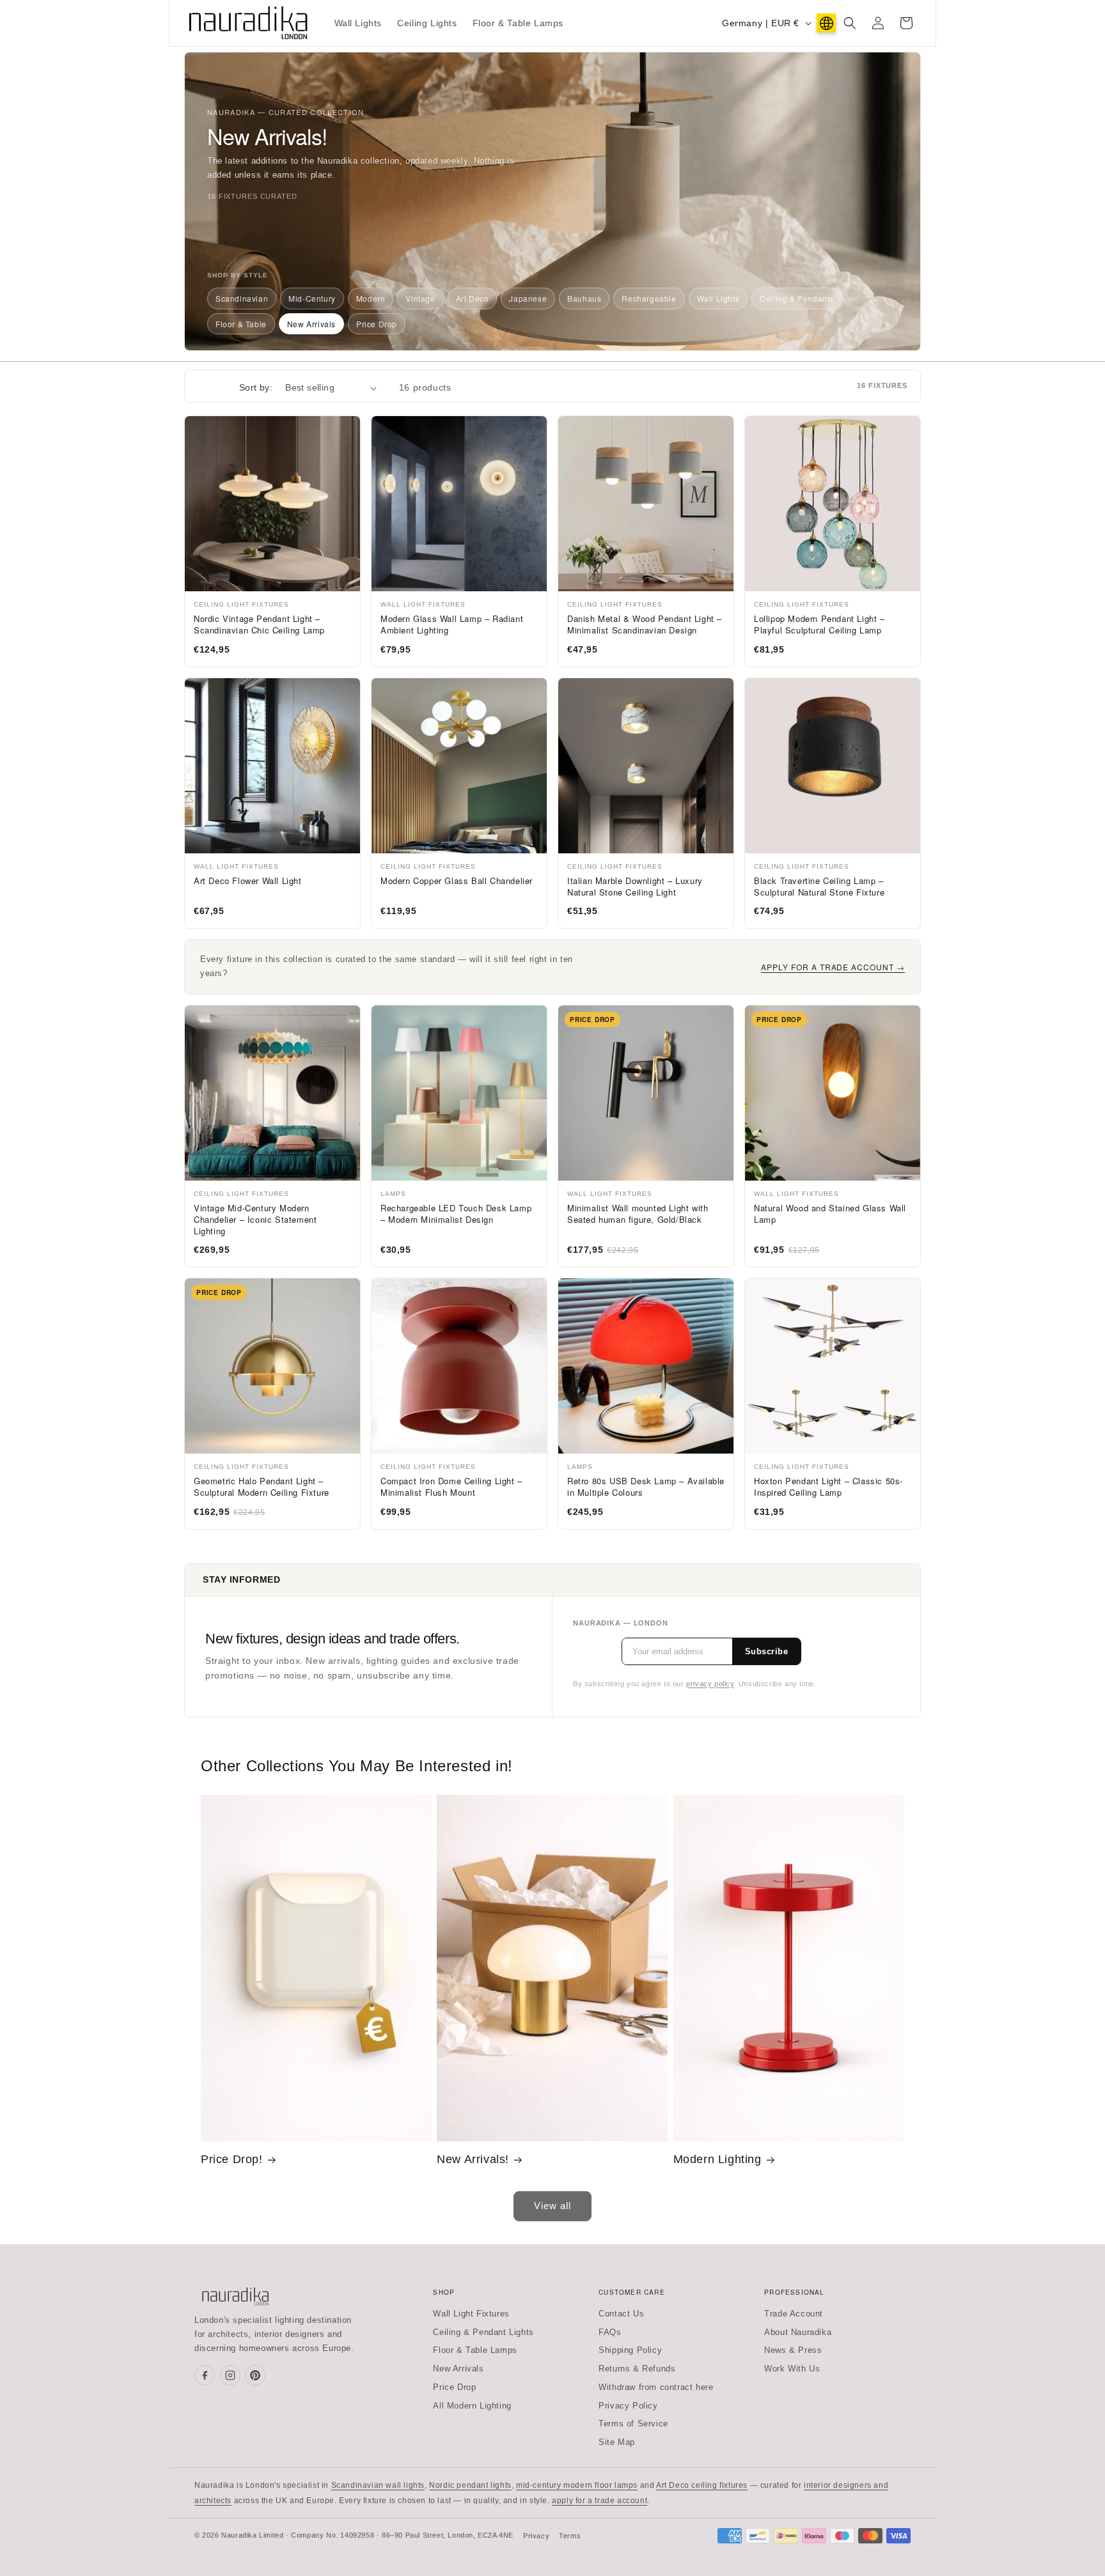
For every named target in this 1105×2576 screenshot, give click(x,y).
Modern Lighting (717, 2159)
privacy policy (710, 1684)
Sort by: (256, 387)
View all (552, 2206)
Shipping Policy (630, 2350)
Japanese (528, 298)
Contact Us (621, 2314)
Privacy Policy (628, 2406)
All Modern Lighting (472, 2406)
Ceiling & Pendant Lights (483, 2332)
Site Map (617, 2442)
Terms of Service (633, 2424)
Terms (570, 2536)
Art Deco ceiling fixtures (702, 2485)
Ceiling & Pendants (797, 298)
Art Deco (473, 298)
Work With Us (792, 2369)
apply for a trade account (600, 2501)
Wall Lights (718, 298)
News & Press (793, 2350)
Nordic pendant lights (470, 2485)
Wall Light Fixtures (471, 2314)
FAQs (610, 2332)
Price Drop (377, 324)
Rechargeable (649, 298)
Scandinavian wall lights (378, 2485)
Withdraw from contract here (656, 2387)
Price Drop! (232, 2159)
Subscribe (767, 1651)
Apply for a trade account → (833, 967)
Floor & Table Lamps (475, 2350)
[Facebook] (205, 2375)
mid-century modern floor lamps (577, 2485)
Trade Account (794, 2314)
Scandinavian (242, 298)
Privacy (536, 2536)
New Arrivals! (473, 2159)
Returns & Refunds (637, 2369)
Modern (371, 298)
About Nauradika (798, 2332)
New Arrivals (311, 324)
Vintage (420, 298)
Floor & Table (241, 324)
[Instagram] (230, 2375)
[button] (850, 23)
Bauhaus (584, 298)
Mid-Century (312, 298)
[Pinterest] (255, 2375)
